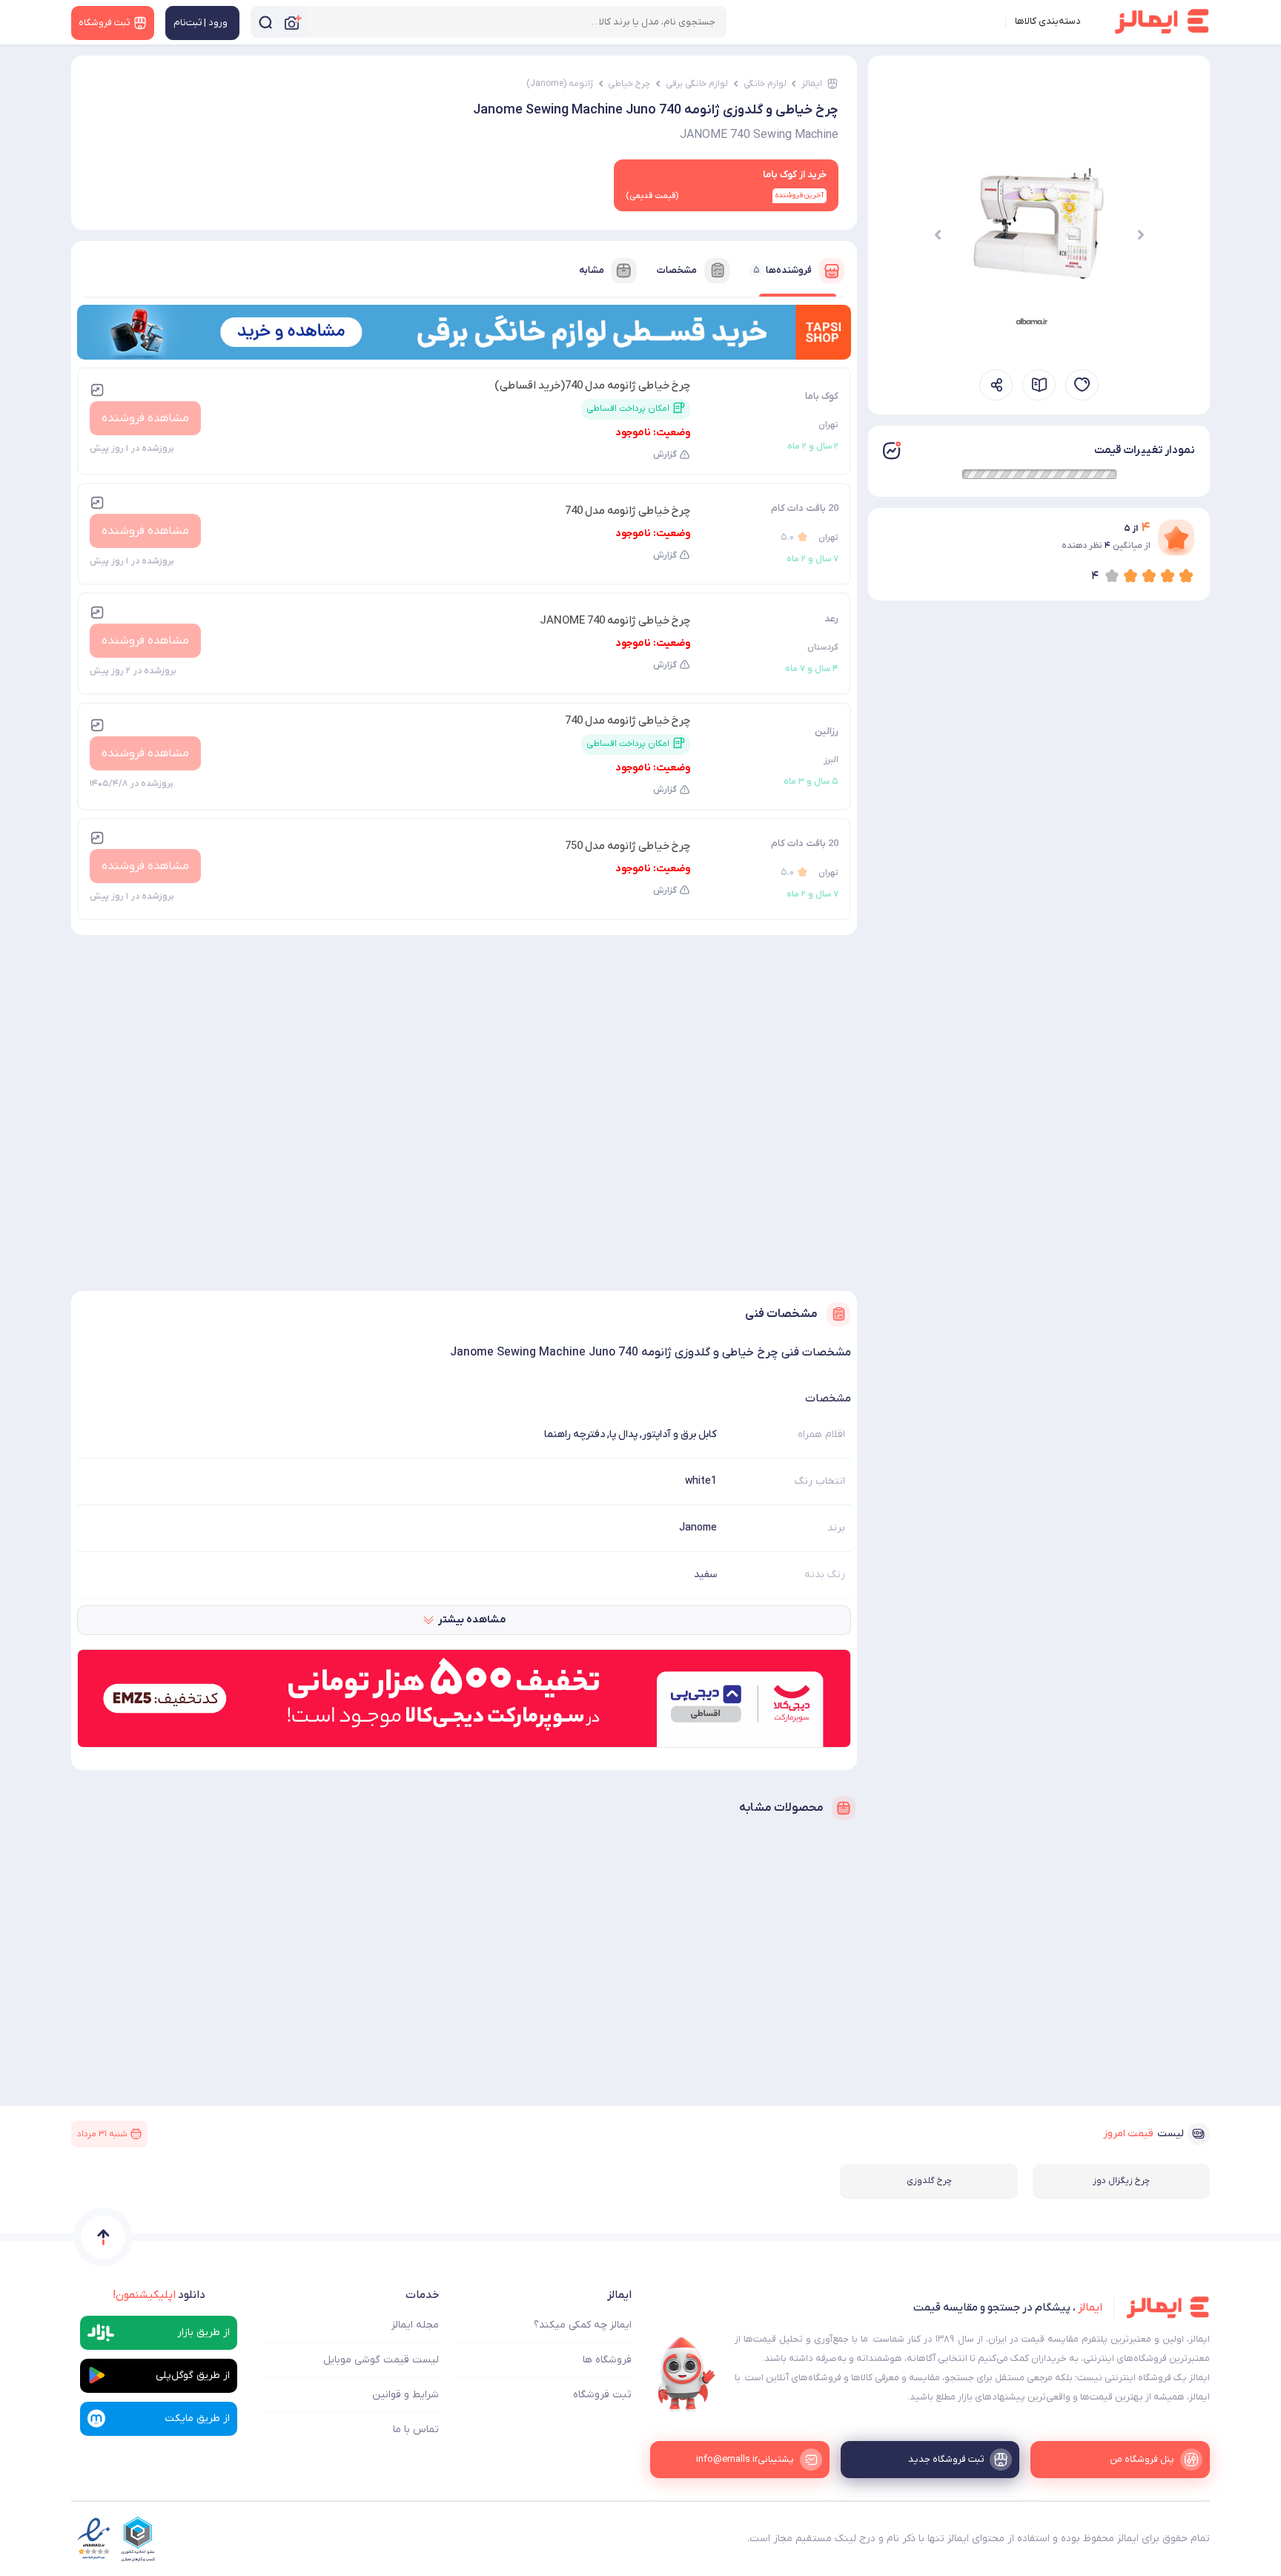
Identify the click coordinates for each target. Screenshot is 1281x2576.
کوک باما (822, 396)
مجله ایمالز (415, 2325)
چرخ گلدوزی (929, 2181)
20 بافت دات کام (805, 508)
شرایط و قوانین (406, 2395)
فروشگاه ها (607, 2360)
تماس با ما (416, 2430)
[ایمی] (686, 2374)
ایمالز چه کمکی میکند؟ (583, 2325)
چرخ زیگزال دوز (1121, 2181)
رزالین (827, 731)
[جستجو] (265, 22)
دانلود (159, 2295)
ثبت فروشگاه (602, 2395)
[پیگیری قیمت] (1082, 385)
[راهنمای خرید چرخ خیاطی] (1039, 385)
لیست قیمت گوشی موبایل (381, 2360)
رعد (831, 619)
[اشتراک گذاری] (996, 385)
